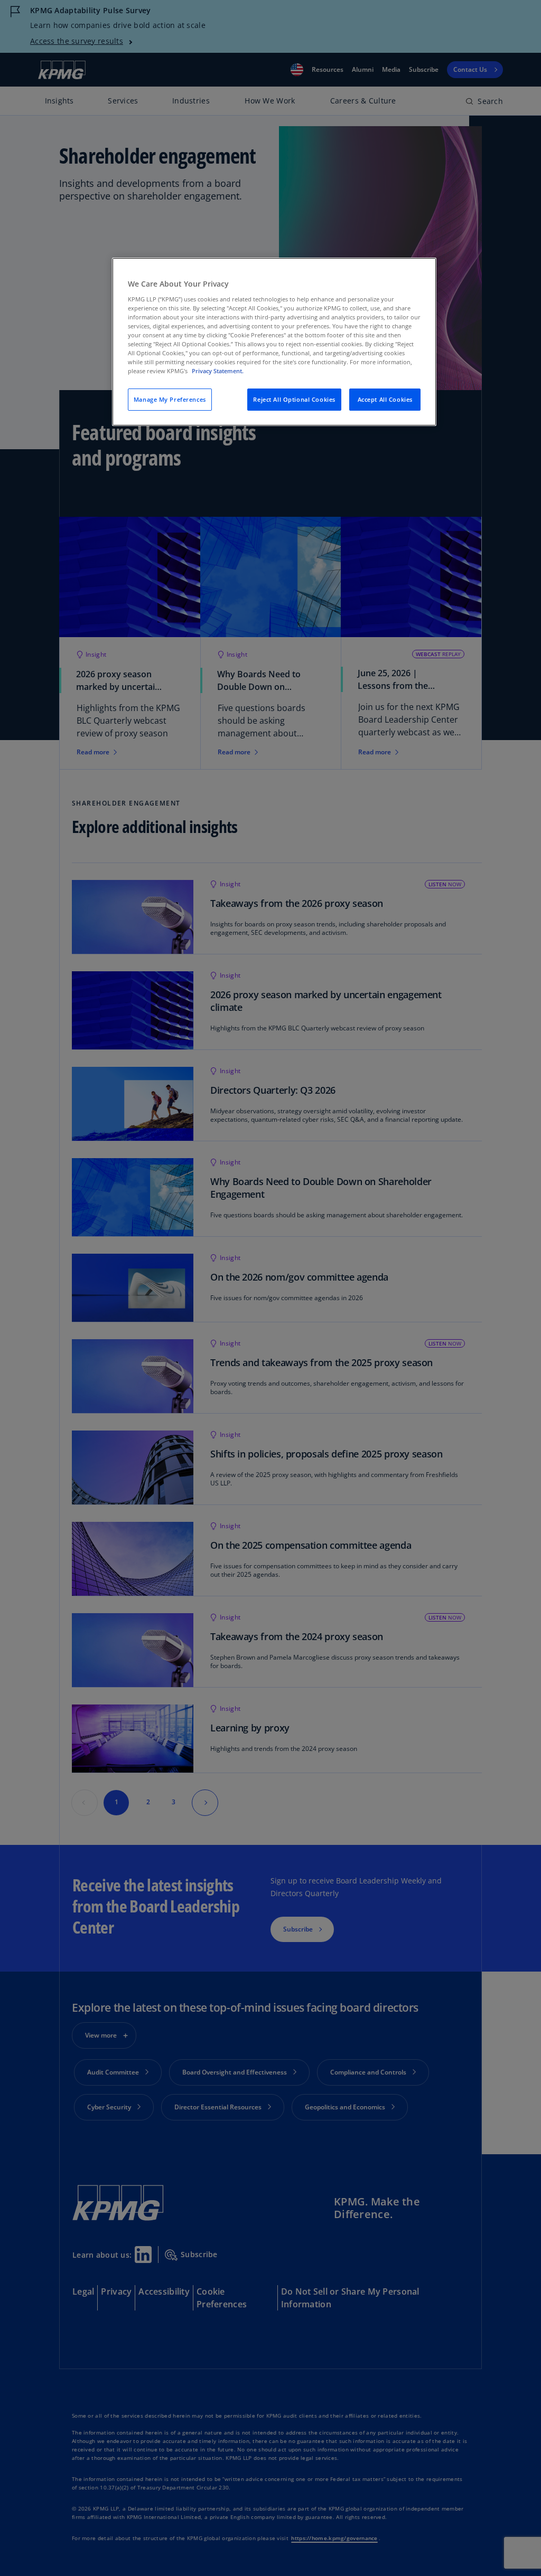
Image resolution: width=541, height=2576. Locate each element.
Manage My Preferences (170, 399)
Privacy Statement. (218, 371)
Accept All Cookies (385, 399)
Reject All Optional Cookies (294, 399)
